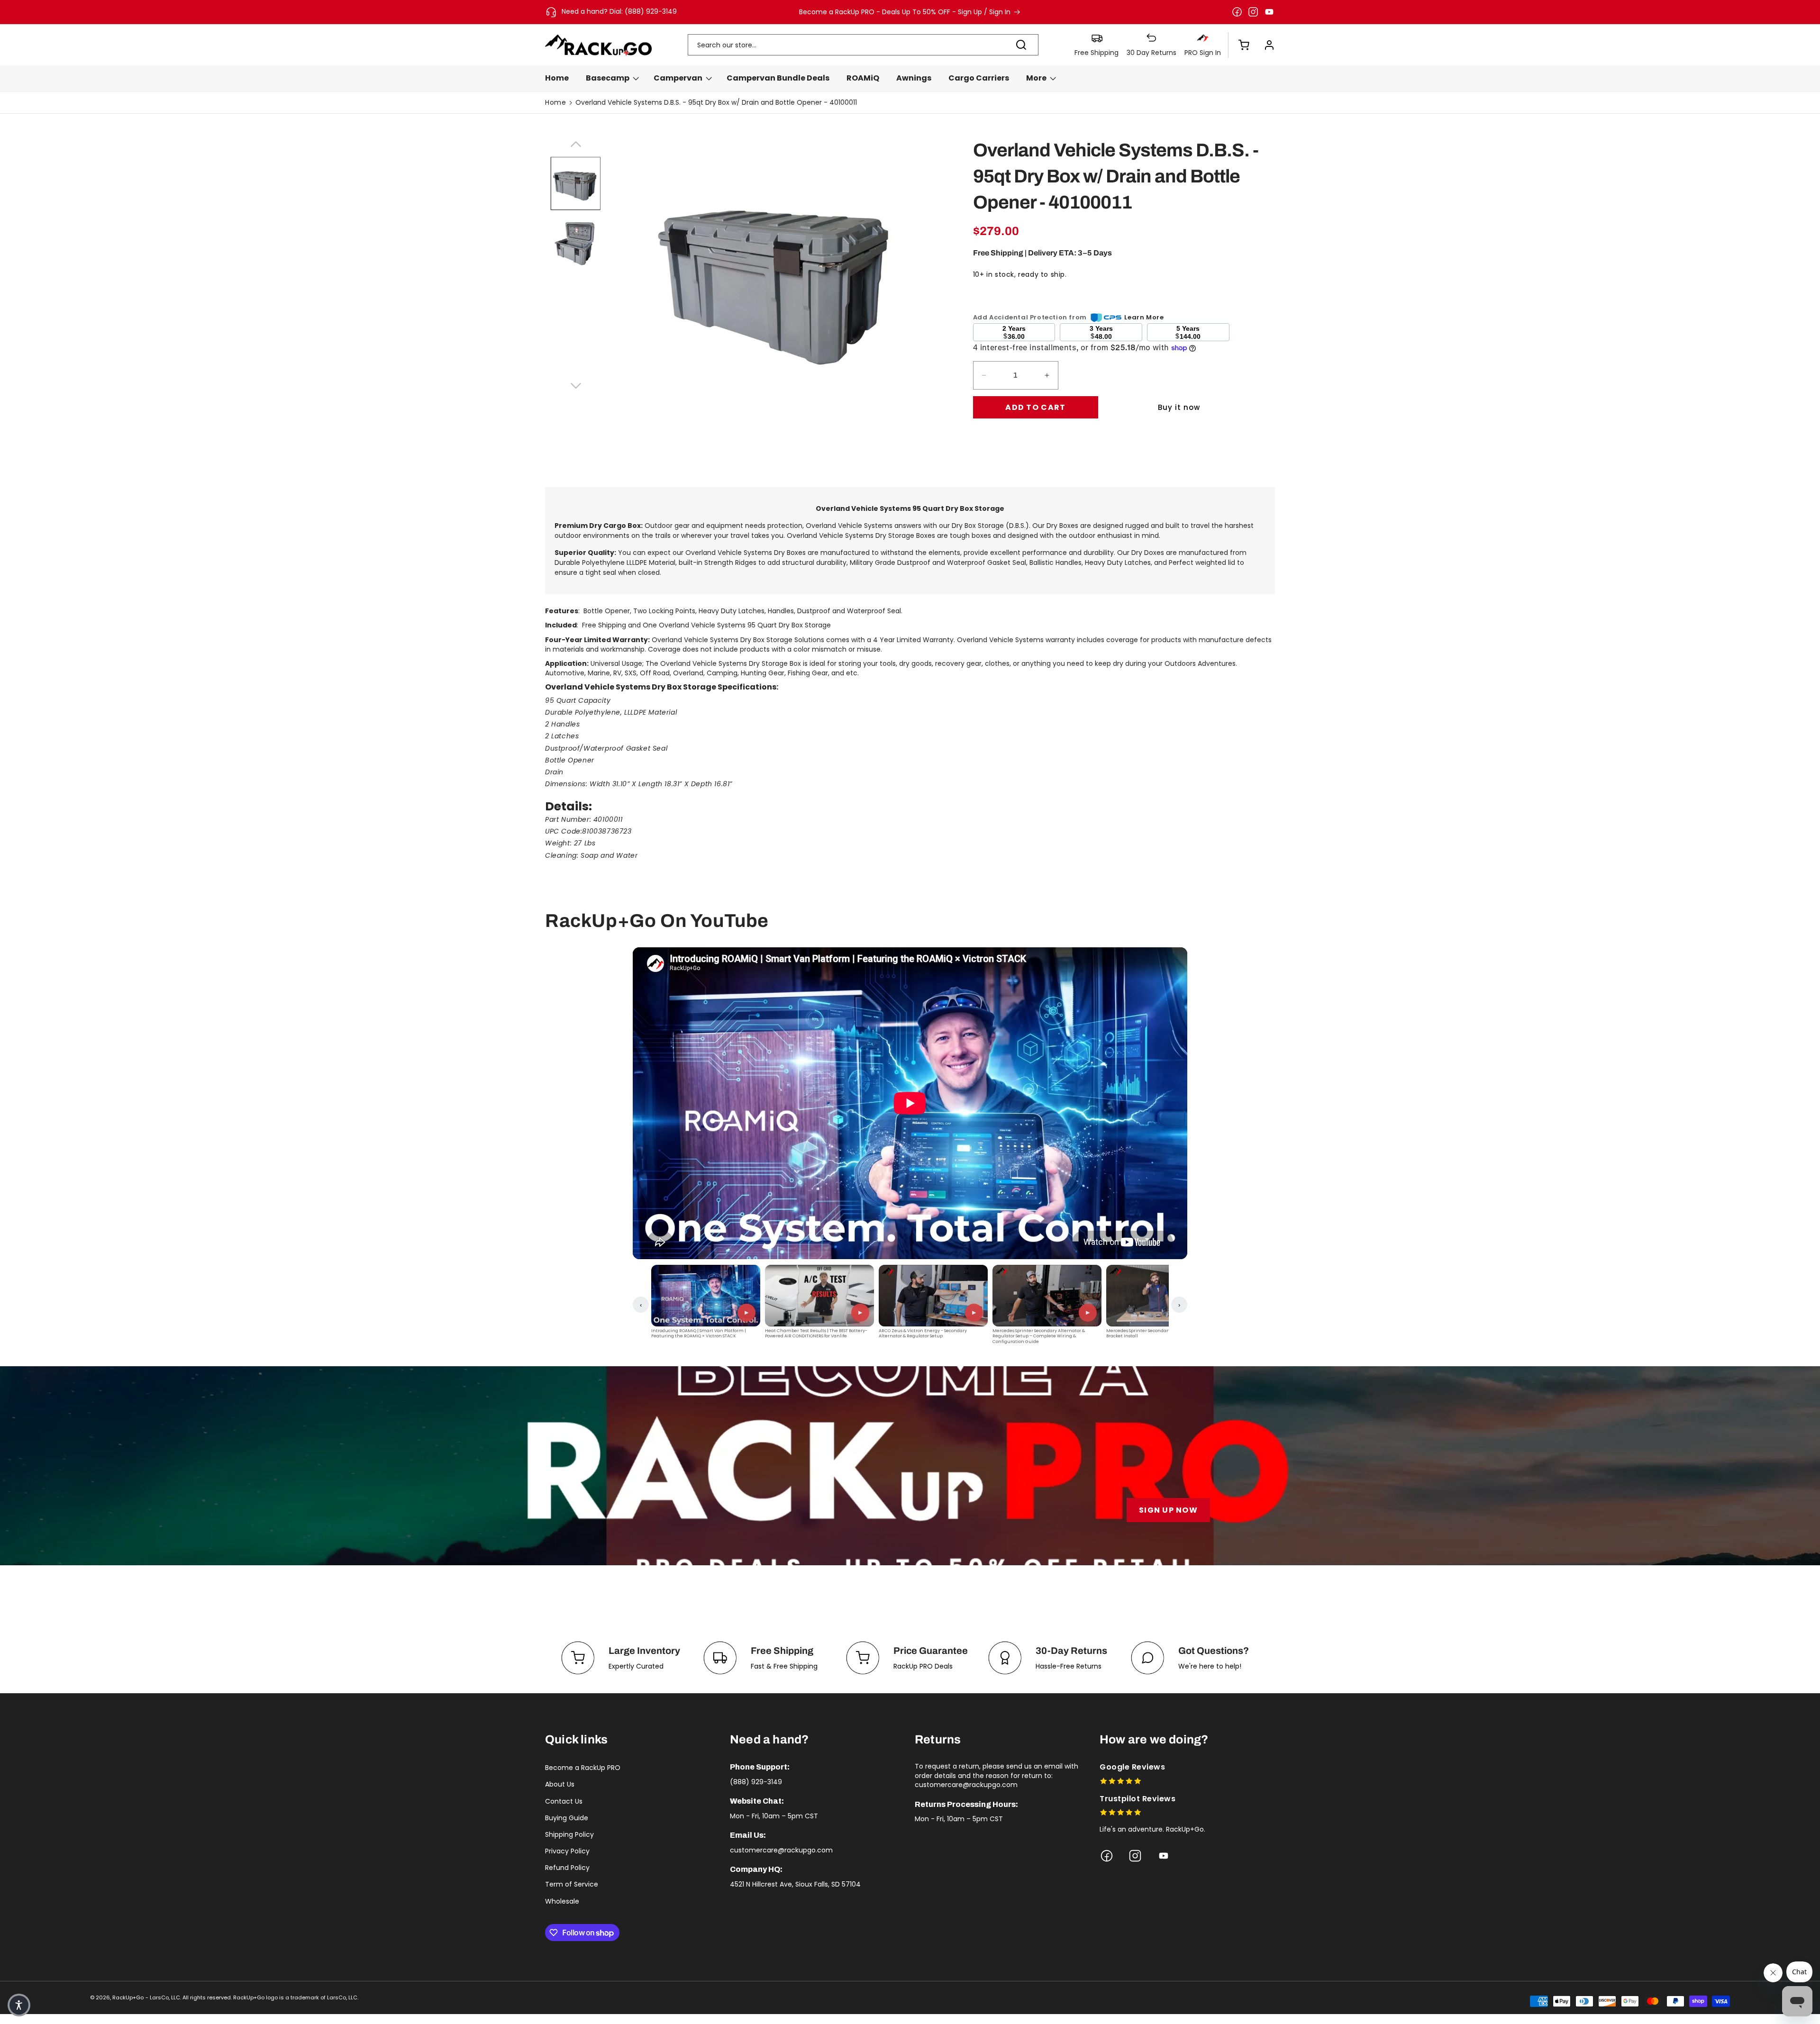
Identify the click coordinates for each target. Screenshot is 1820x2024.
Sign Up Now (1168, 1510)
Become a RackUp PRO (583, 1768)
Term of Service (572, 1884)
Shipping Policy (569, 1834)
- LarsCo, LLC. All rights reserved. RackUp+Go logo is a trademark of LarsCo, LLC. (252, 1997)
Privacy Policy (567, 1851)
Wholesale (562, 1901)
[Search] (1021, 45)
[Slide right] (575, 384)
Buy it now (1179, 407)
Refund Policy (567, 1868)
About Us (560, 1784)
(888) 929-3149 (756, 1782)
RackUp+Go (128, 1997)
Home (555, 102)
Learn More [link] (1144, 317)
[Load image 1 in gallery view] (576, 184)
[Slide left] (575, 143)
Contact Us (564, 1801)
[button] (1239, 45)
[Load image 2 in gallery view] (576, 242)
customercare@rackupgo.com (781, 1850)
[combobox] (863, 45)
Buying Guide (567, 1818)
